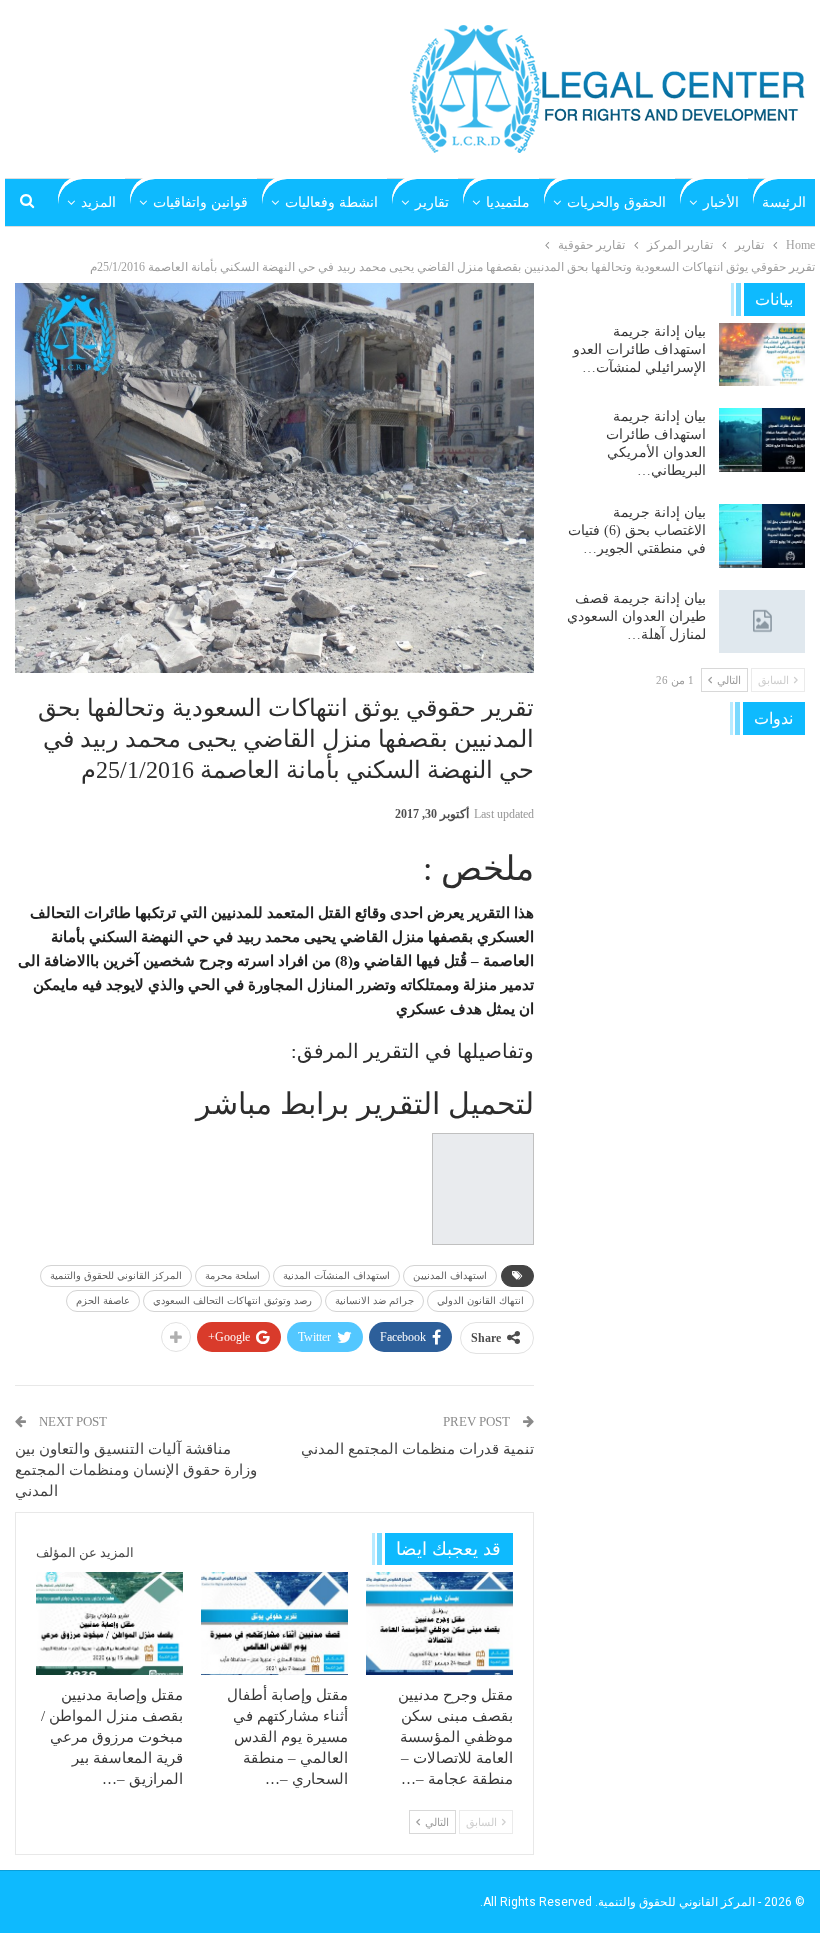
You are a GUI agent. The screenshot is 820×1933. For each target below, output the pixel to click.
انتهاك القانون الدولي (480, 1300)
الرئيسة (784, 202)
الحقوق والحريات (616, 202)
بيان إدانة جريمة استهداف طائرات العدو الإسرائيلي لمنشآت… (639, 349)
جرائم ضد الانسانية (374, 1300)
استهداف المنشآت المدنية (336, 1275)
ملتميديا (508, 202)
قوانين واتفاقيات (200, 202)
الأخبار (721, 202)
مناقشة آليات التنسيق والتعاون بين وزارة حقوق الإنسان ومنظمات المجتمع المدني (136, 1470)
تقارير (432, 202)
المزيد (98, 202)
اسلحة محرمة (232, 1275)
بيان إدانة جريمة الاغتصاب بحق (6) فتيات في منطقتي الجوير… (637, 530)
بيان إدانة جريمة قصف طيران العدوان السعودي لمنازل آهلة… (636, 616)
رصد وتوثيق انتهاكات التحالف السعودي (232, 1300)
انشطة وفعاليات (331, 202)
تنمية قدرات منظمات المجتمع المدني (417, 1449)
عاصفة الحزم (103, 1300)
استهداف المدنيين (450, 1275)
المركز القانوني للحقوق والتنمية (116, 1275)
